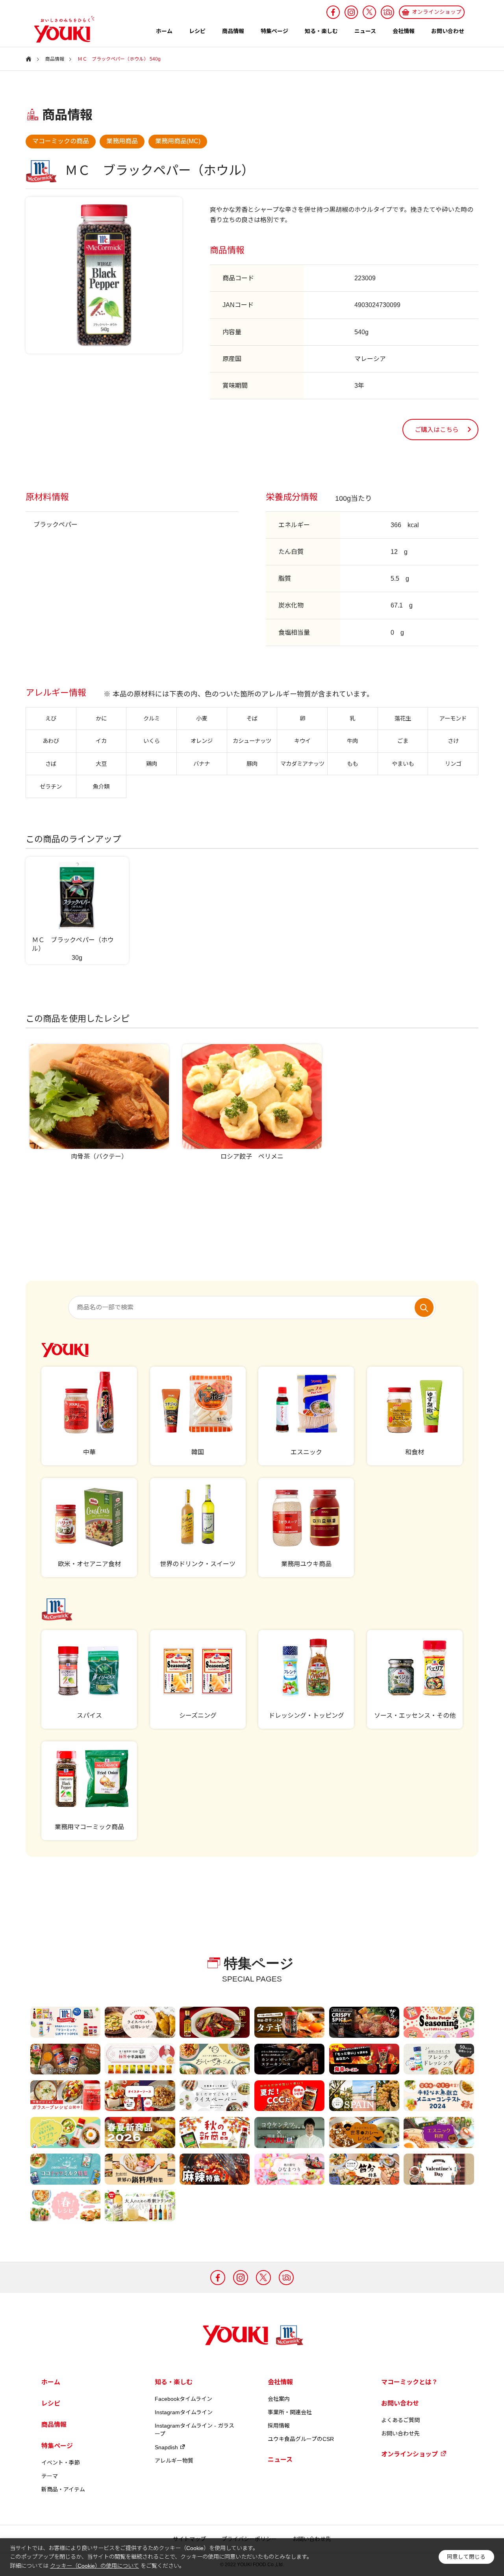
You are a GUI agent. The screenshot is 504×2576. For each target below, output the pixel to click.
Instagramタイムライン (184, 2412)
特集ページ (274, 31)
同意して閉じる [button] (466, 2557)
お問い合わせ (448, 31)
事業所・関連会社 (290, 2412)
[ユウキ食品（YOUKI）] (60, 29)
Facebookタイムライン (183, 2399)
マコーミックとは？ (409, 2382)
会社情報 (404, 31)
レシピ (197, 31)
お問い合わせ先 (400, 2433)
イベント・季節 (61, 2463)
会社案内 (279, 2399)
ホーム (164, 31)
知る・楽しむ (321, 31)
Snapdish (166, 2447)
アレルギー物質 (174, 2461)
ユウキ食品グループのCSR (301, 2439)
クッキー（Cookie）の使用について (94, 2566)
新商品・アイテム (63, 2489)
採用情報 (279, 2426)
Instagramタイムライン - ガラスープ (195, 2430)
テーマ (50, 2476)
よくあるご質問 (400, 2420)
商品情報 (233, 31)
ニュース (365, 31)
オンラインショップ (409, 2454)
